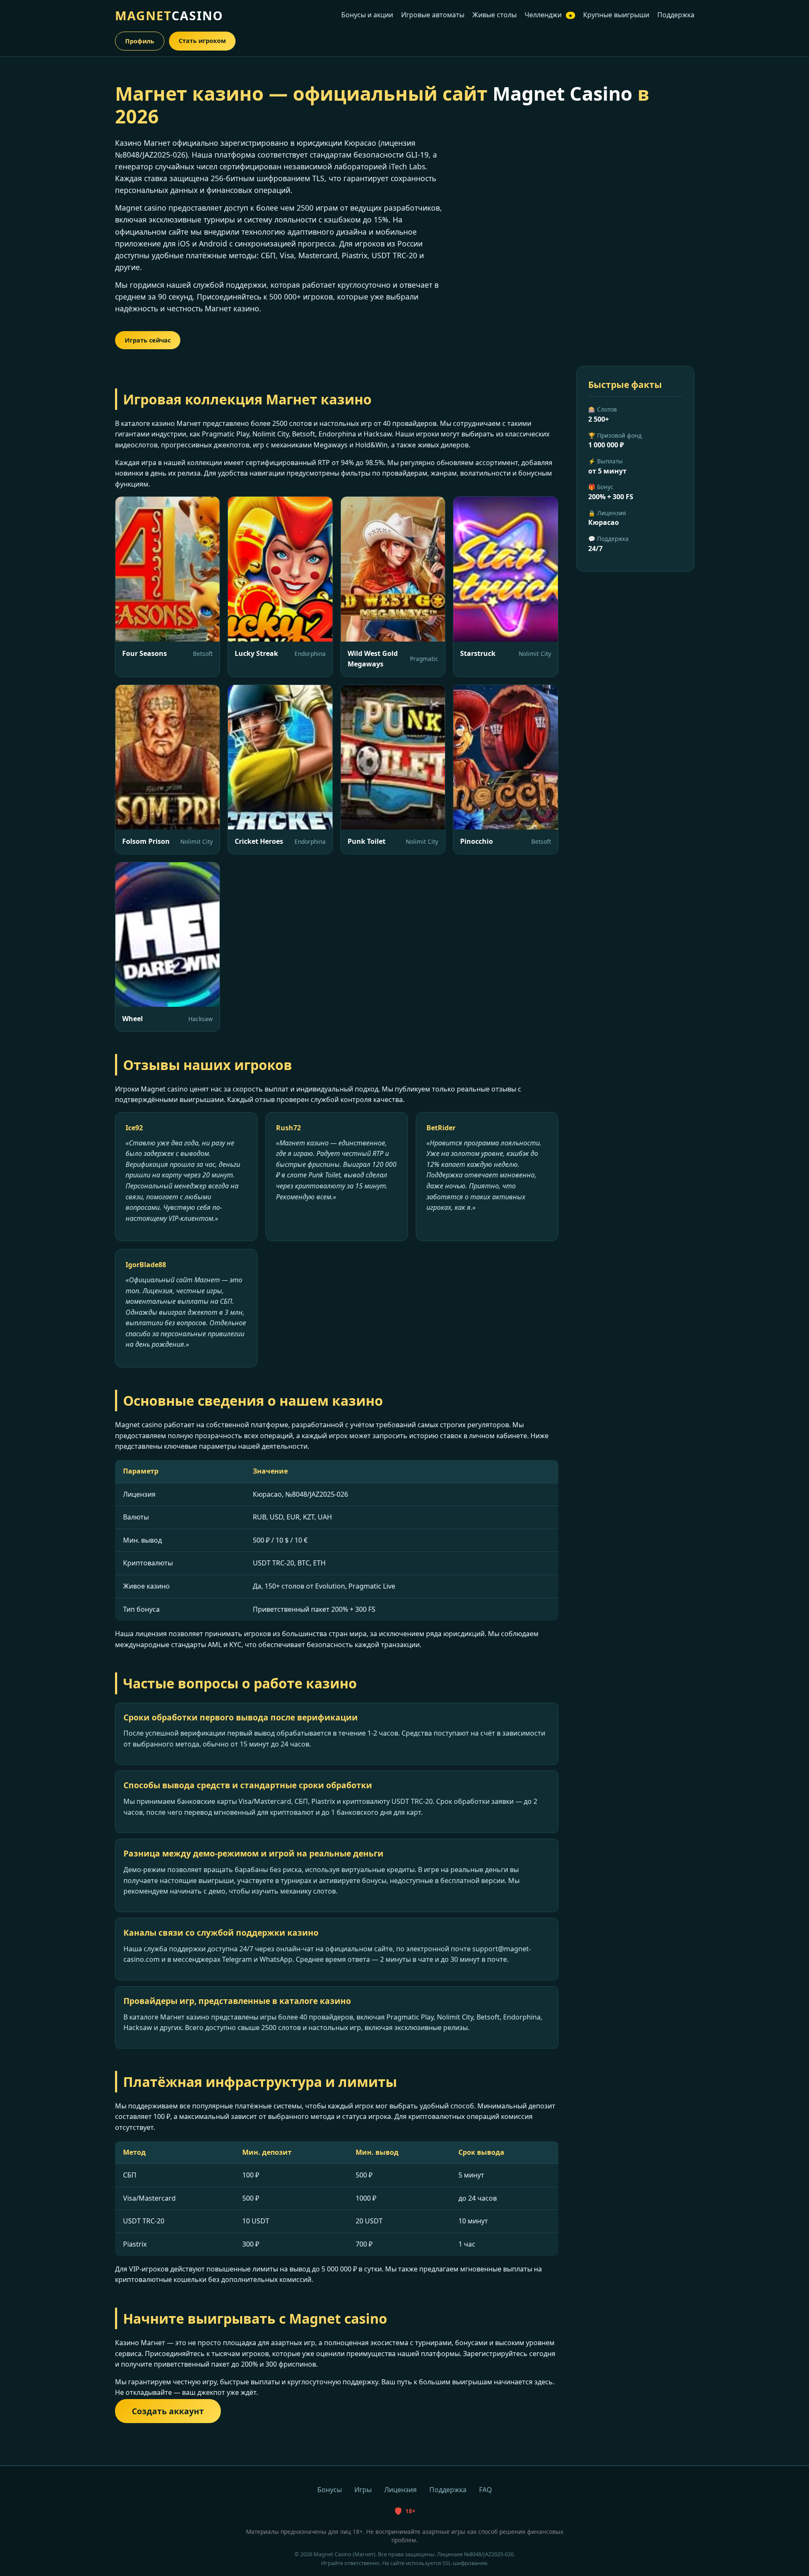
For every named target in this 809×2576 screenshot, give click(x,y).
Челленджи (549, 15)
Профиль (140, 41)
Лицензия (400, 2490)
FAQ (486, 2490)
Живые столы (494, 15)
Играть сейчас (148, 340)
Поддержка (676, 15)
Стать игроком (202, 41)
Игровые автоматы (433, 15)
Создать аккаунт (168, 2411)
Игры (363, 2490)
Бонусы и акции (367, 15)
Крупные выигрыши (616, 15)
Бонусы (329, 2490)
